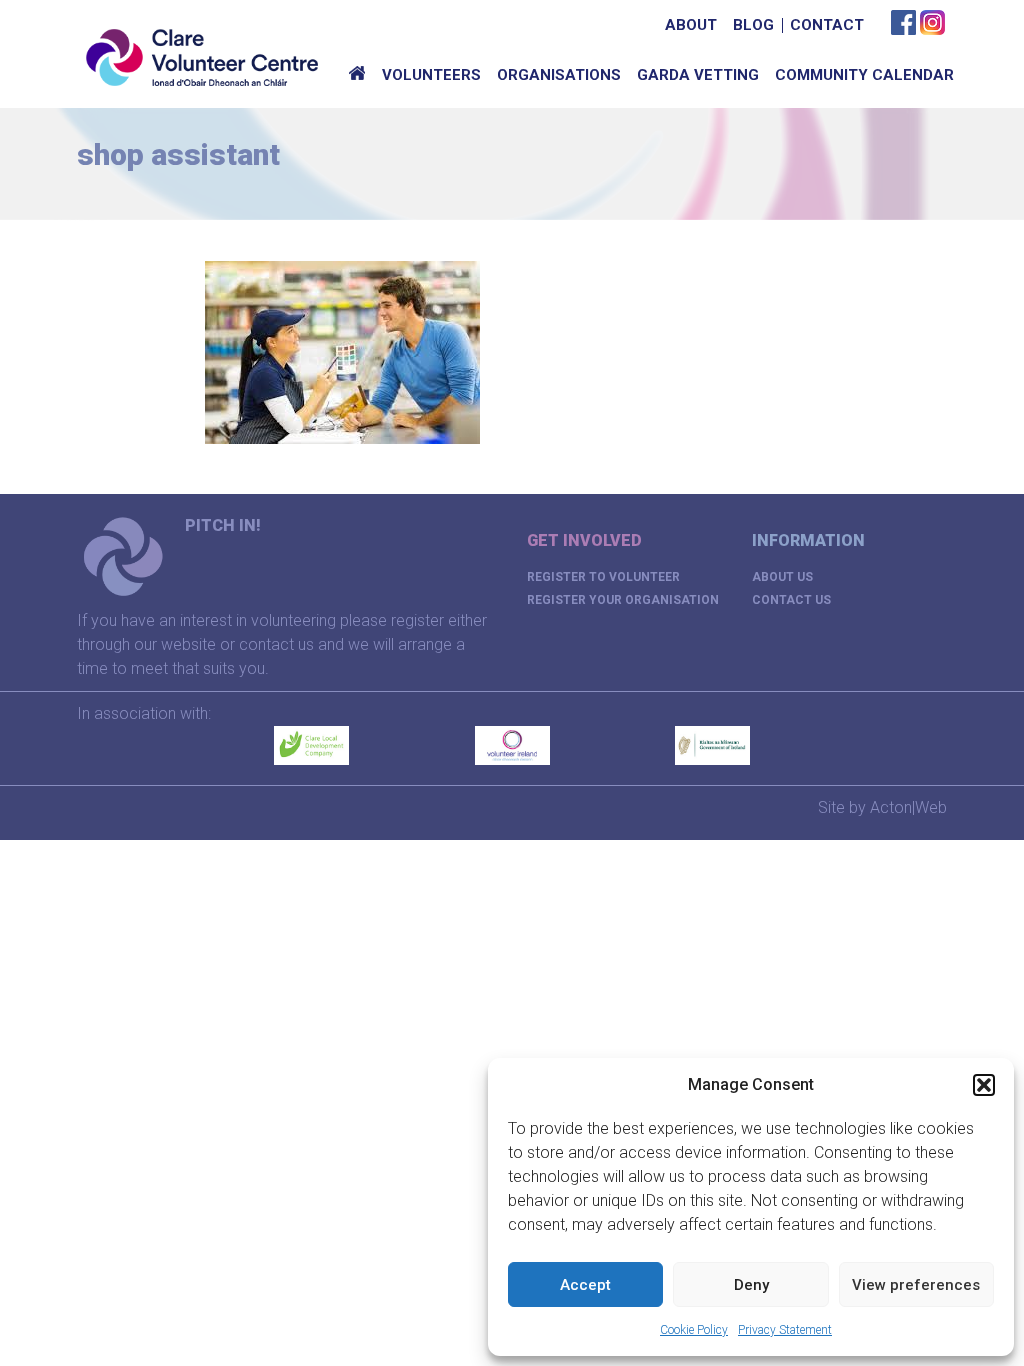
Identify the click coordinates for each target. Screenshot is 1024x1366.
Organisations (559, 75)
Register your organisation (623, 600)
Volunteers (431, 75)
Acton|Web (908, 807)
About (691, 25)
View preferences (916, 1285)
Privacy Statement (785, 1330)
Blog (753, 25)
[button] (984, 1085)
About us (782, 577)
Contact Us (791, 600)
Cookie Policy (694, 1330)
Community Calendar (864, 75)
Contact (827, 25)
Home (357, 75)
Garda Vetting (698, 75)
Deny (751, 1285)
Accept (585, 1285)
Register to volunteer (603, 577)
